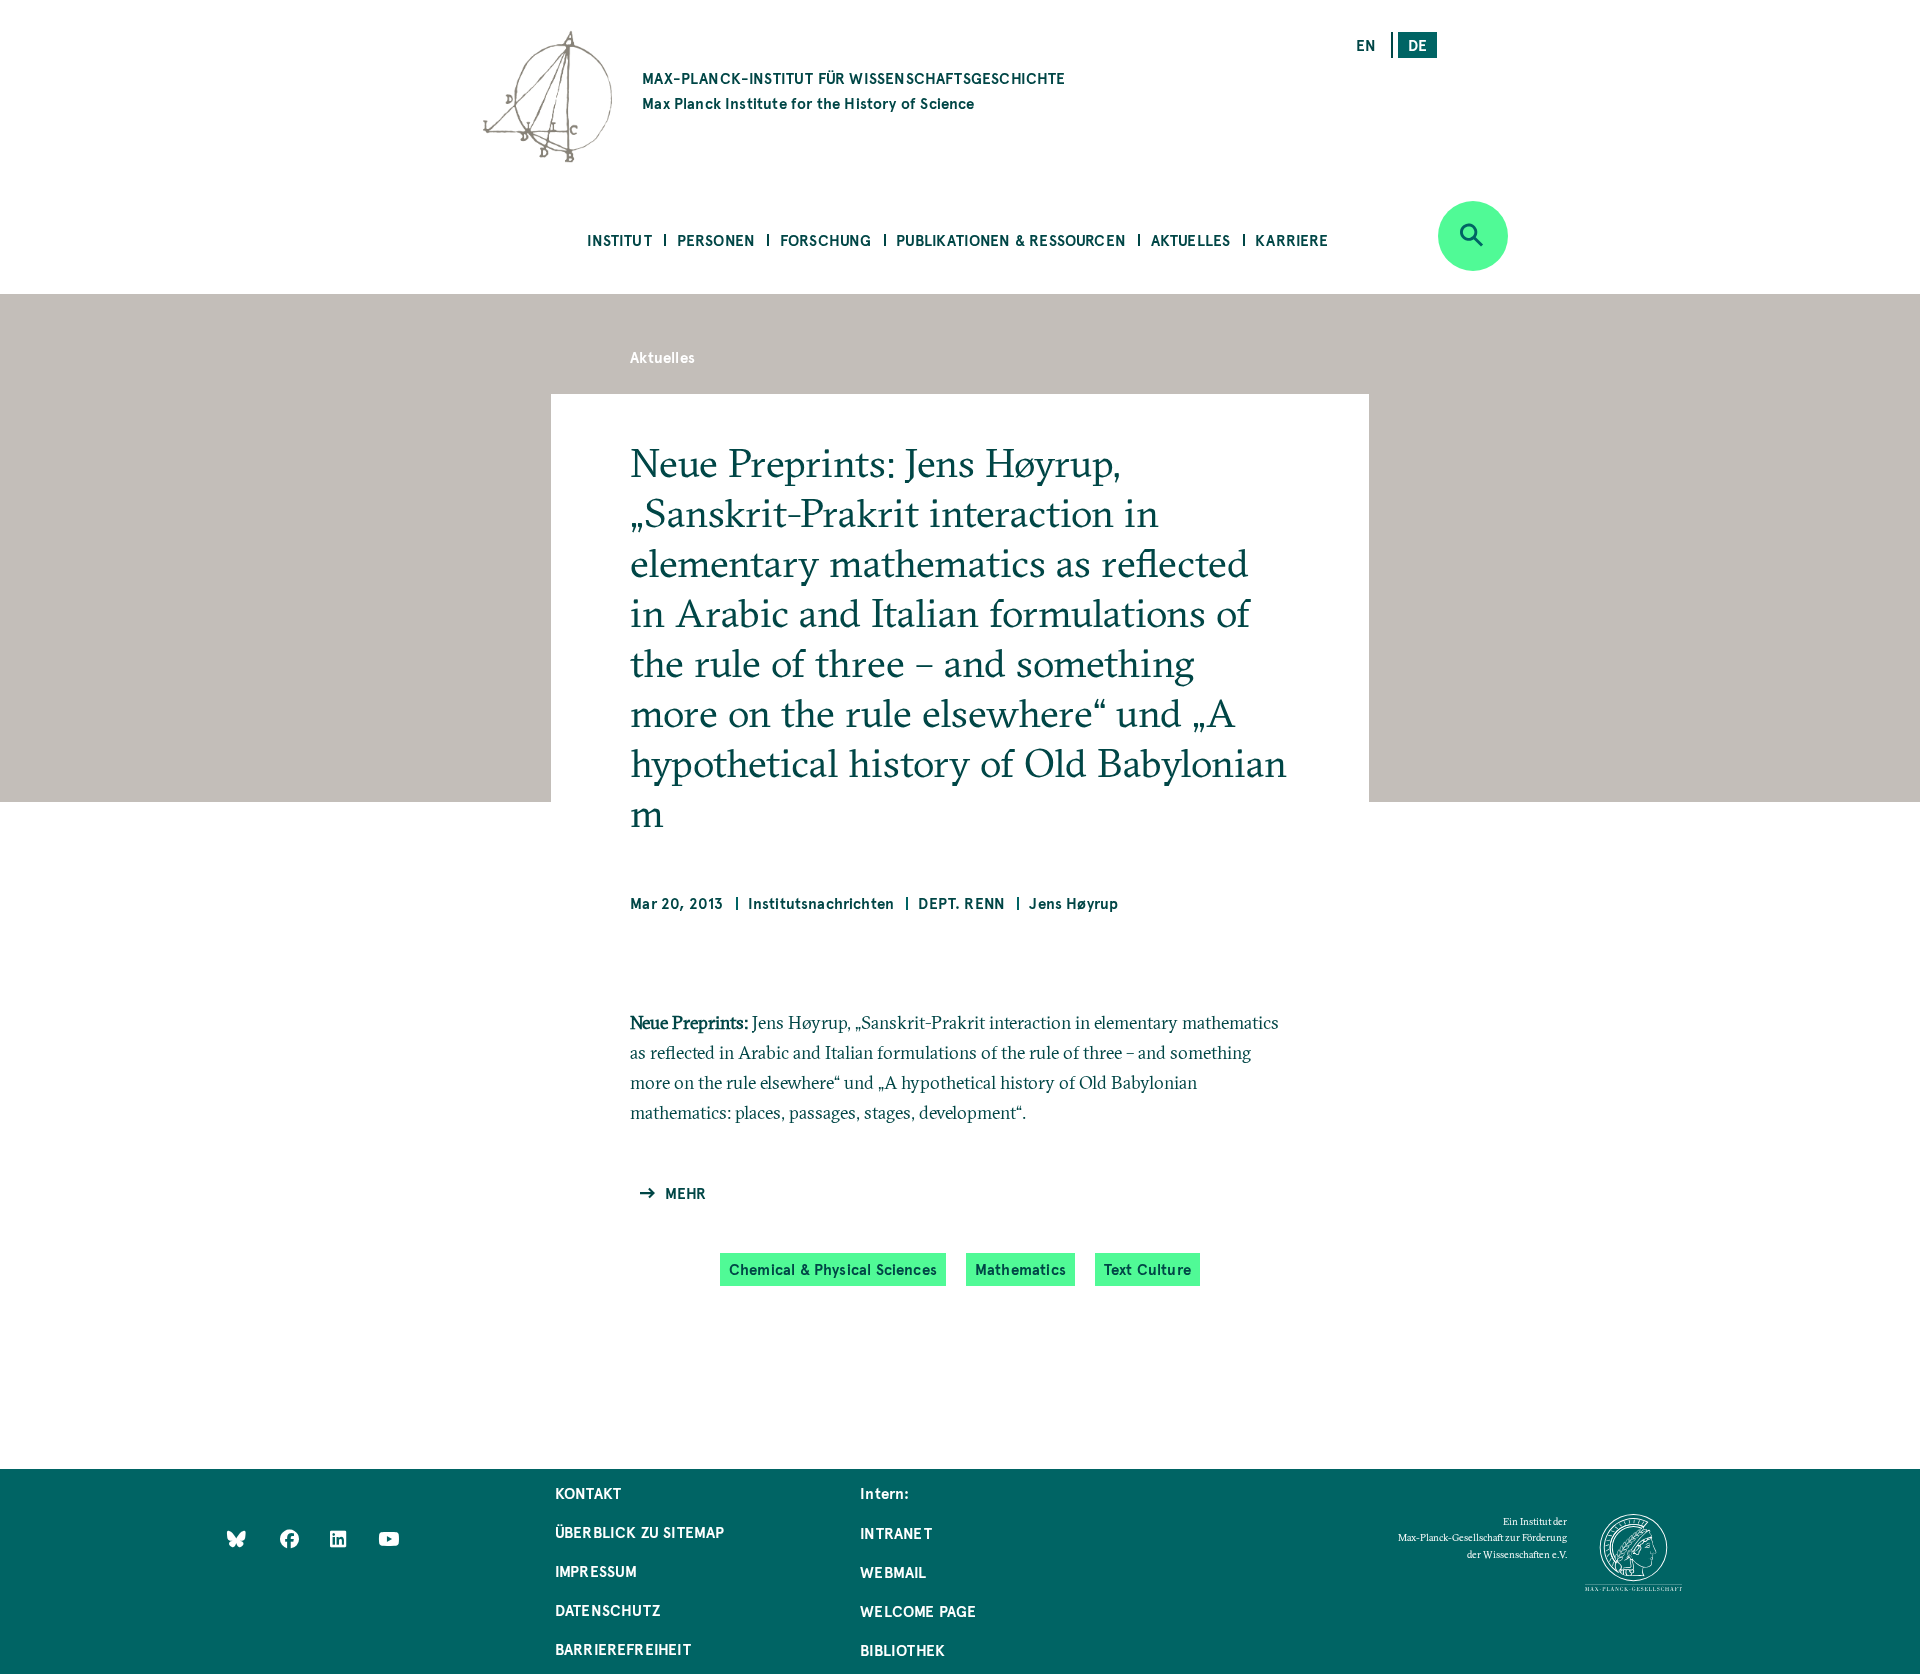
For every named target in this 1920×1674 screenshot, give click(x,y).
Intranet (895, 1532)
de (1417, 44)
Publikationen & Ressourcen (1011, 239)
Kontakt (588, 1492)
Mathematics (1020, 1268)
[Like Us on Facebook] (291, 1538)
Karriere (1291, 239)
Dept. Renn (961, 902)
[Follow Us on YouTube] (388, 1538)
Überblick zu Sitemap (640, 1531)
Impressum (596, 1570)
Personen (716, 239)
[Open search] (1473, 236)
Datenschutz (607, 1609)
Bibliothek (902, 1649)
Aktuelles (1191, 239)
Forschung (826, 239)
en (1366, 44)
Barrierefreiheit (623, 1648)
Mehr (685, 1192)
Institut (619, 239)
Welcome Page (918, 1610)
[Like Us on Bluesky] (236, 1538)
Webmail (893, 1571)
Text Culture (1147, 1268)
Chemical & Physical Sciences (833, 1268)
